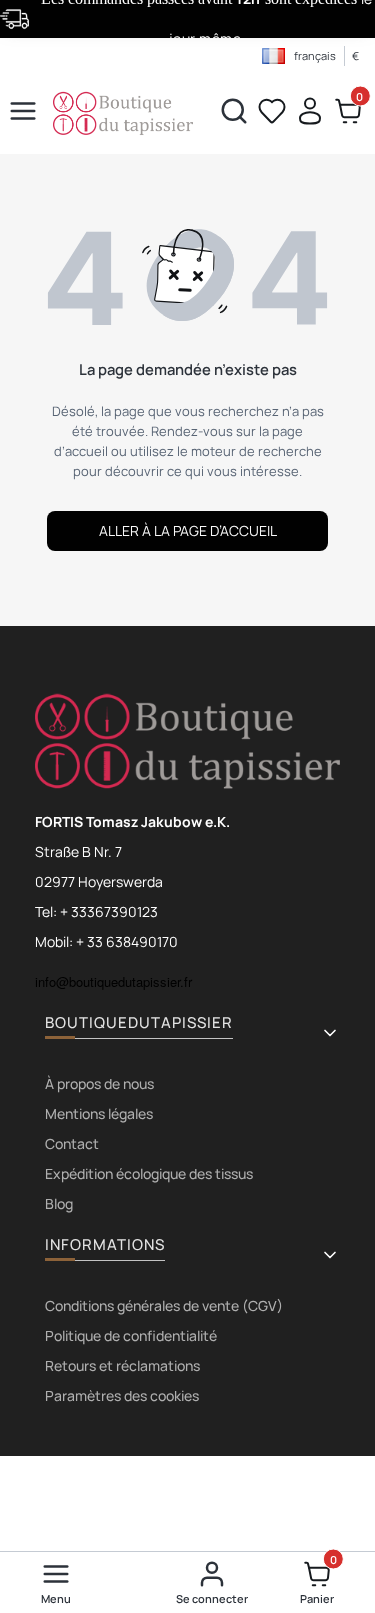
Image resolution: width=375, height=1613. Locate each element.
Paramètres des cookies (122, 1395)
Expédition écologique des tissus (149, 1173)
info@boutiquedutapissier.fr (113, 981)
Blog (59, 1203)
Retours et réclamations (122, 1365)
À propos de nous (99, 1083)
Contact (72, 1143)
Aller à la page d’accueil (188, 530)
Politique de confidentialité (131, 1335)
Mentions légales (99, 1113)
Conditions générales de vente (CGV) (164, 1305)
